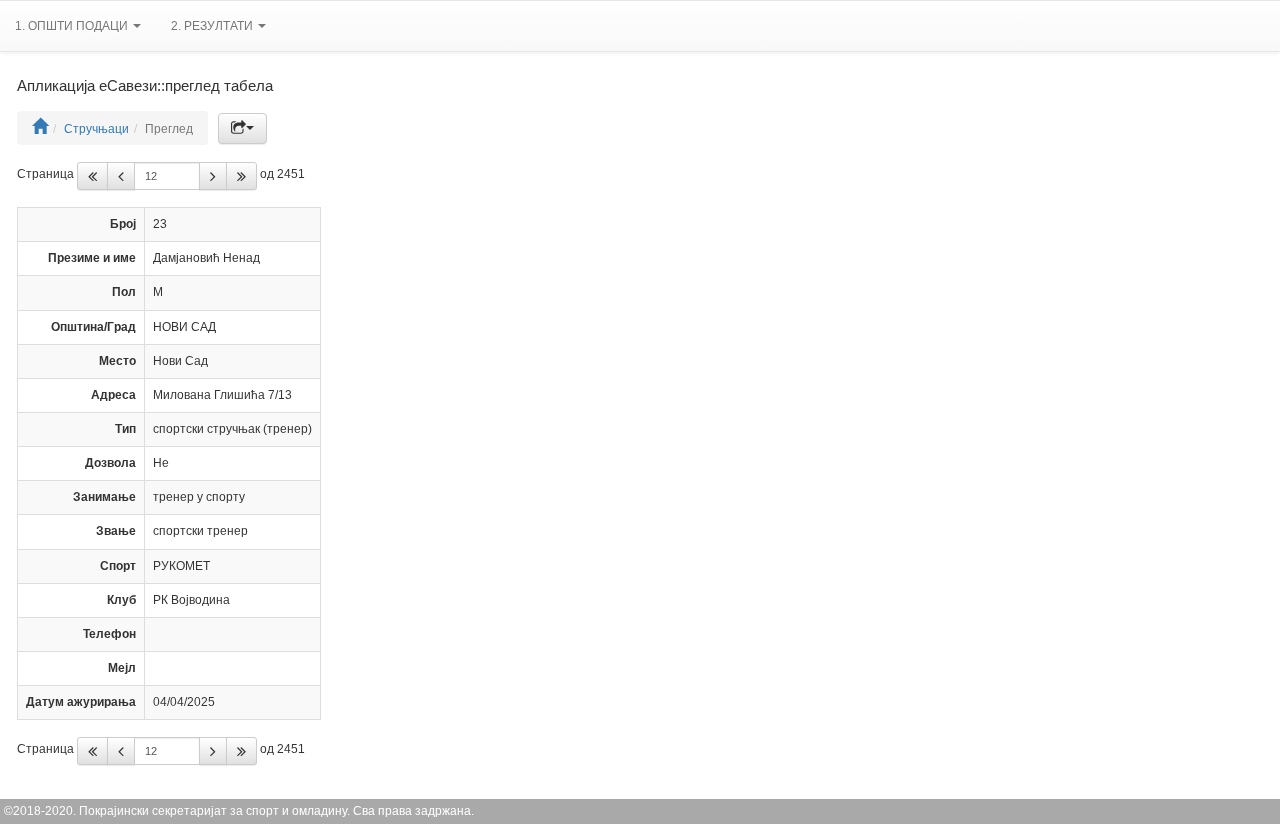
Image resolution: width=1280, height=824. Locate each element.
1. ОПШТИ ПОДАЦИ (73, 26)
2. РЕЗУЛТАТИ (213, 26)
